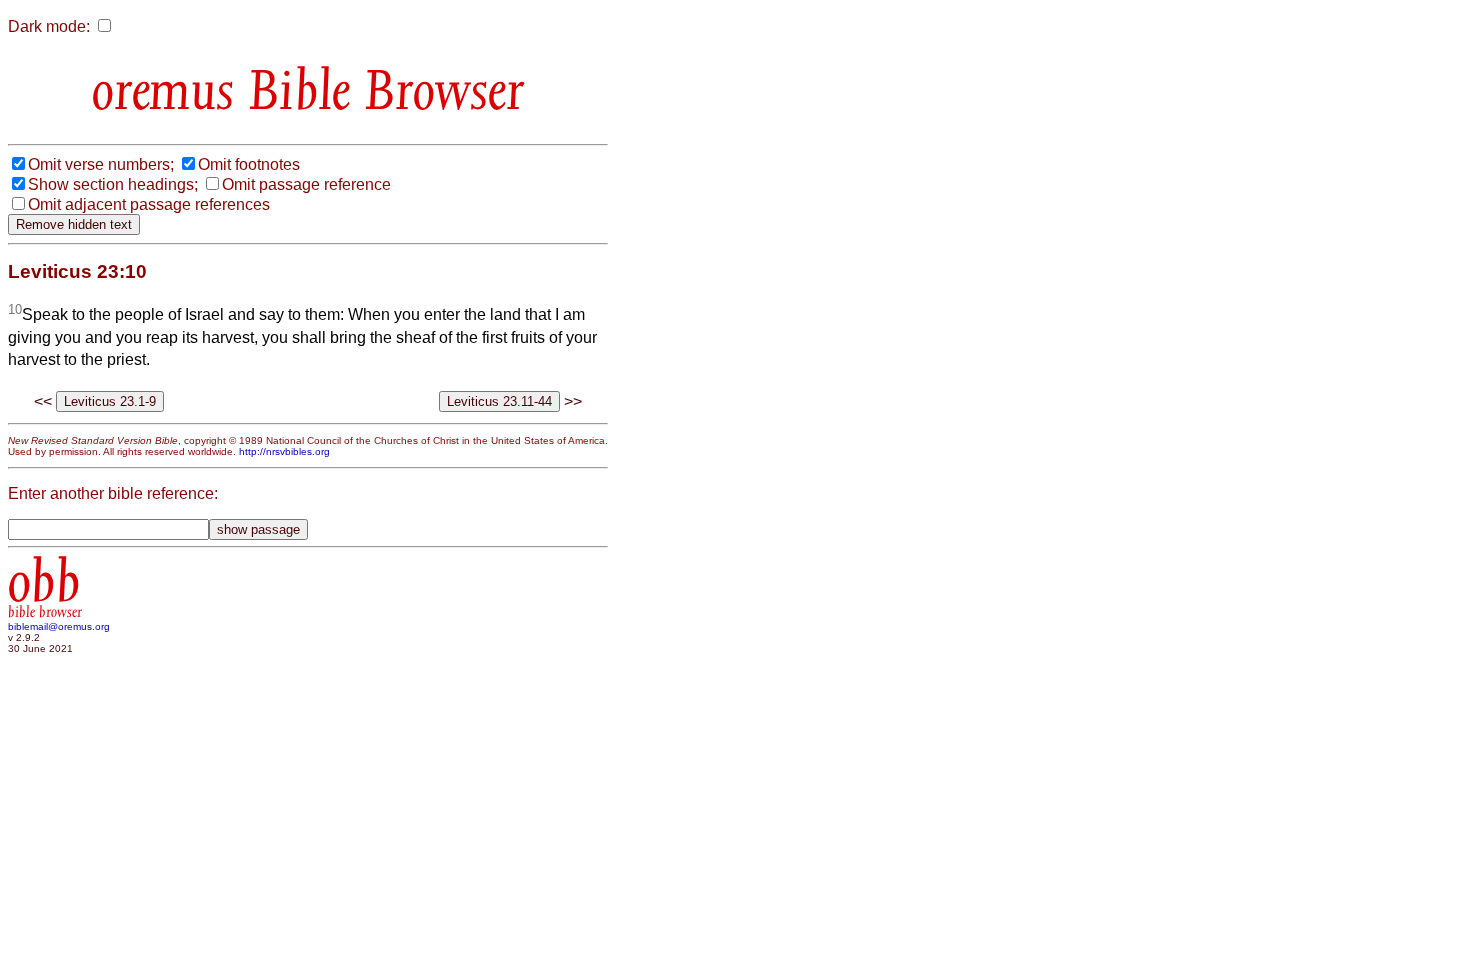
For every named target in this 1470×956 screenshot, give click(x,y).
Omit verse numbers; (101, 164)
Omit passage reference (306, 184)
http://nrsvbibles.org (284, 451)
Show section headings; (113, 184)
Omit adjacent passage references (149, 204)
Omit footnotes (249, 164)
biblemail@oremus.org (59, 626)
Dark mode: (49, 26)
